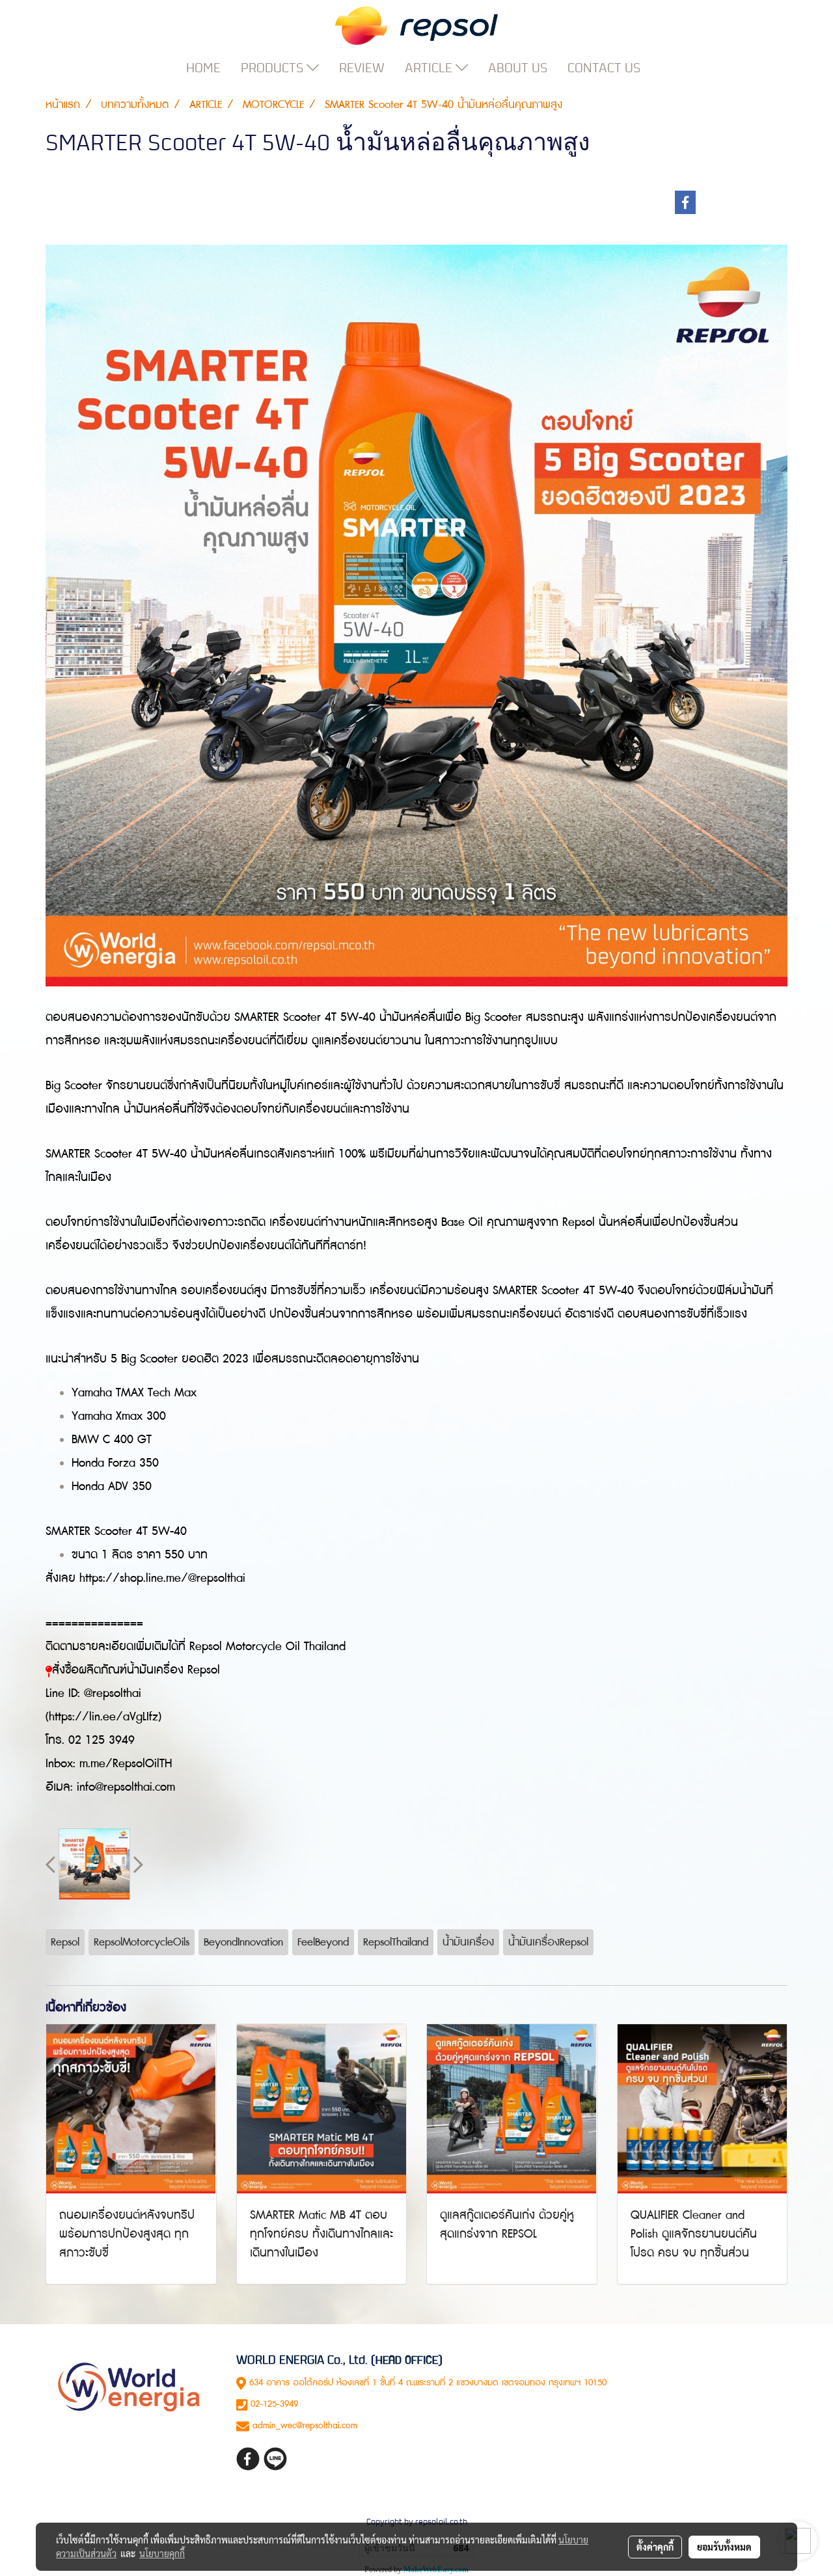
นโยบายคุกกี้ (162, 2553)
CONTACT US (604, 68)
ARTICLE (430, 68)
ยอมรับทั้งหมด (724, 2547)
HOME (203, 68)
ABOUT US (518, 68)
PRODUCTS (274, 68)
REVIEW (362, 68)
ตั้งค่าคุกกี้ (655, 2547)
